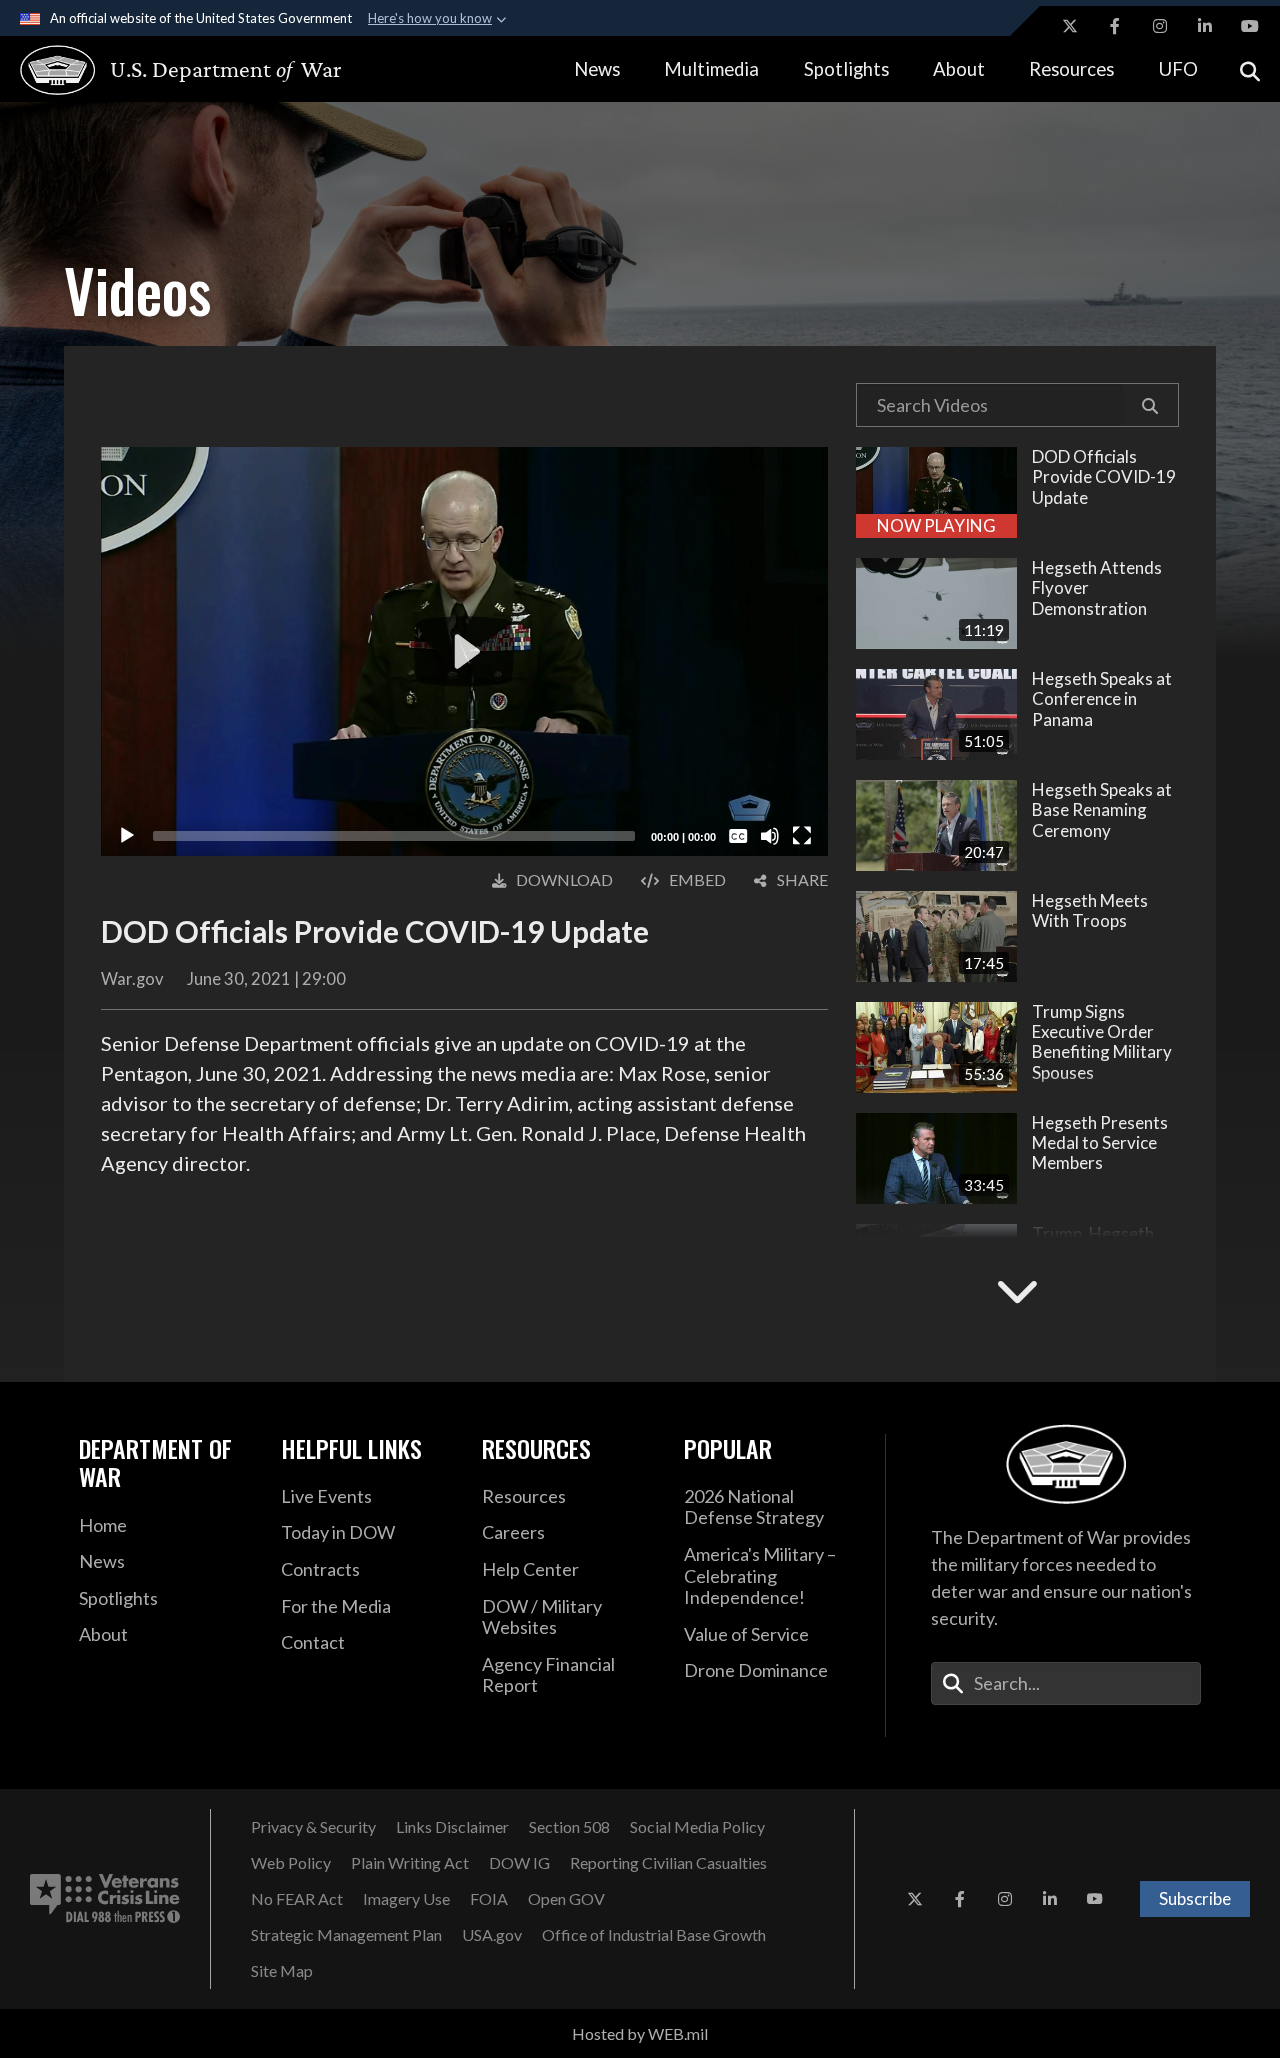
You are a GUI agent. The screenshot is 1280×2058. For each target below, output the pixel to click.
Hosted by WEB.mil (640, 2033)
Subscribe (1195, 1898)
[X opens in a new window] (1070, 26)
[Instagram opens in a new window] (1160, 26)
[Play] (127, 836)
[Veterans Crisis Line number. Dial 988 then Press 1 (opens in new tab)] (105, 1899)
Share (802, 879)
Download (564, 879)
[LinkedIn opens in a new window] (1205, 26)
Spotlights (846, 69)
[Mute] (770, 836)
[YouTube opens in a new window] (1250, 26)
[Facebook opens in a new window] (1115, 26)
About (959, 69)
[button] (1150, 405)
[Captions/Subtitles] (738, 836)
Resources (1071, 69)
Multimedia (711, 69)
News (597, 69)
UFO (1178, 69)
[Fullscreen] (802, 836)
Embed (697, 879)
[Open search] (1250, 69)
